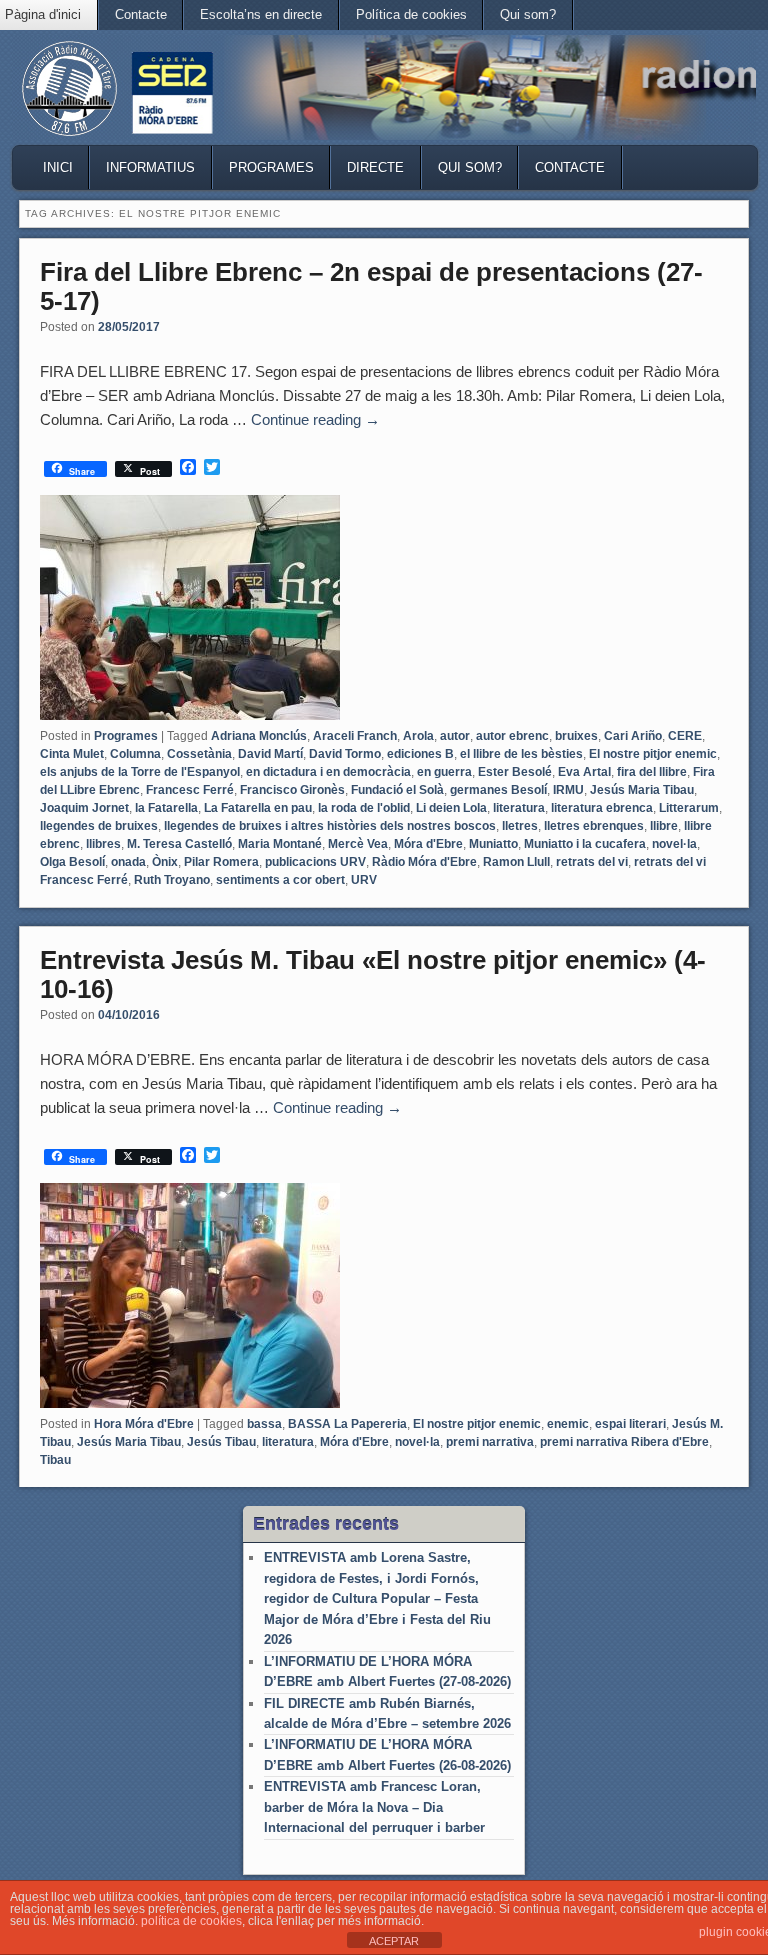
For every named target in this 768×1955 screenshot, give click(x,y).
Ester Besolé (515, 772)
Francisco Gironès (292, 790)
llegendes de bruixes (99, 826)
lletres (520, 826)
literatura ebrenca (602, 808)
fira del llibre (652, 772)
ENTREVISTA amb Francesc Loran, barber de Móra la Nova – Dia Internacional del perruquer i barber (374, 1807)
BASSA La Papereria (347, 1424)
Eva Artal (584, 772)
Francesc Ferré (190, 790)
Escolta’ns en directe (261, 14)
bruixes (576, 736)
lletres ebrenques (594, 826)
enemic (568, 1424)
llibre (664, 826)
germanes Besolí (498, 790)
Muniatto (493, 844)
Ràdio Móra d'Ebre (424, 862)
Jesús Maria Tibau (642, 790)
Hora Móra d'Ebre (144, 1424)
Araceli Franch (355, 736)
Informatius (150, 167)
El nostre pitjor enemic (653, 754)
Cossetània (199, 754)
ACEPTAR (394, 1941)
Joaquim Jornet (84, 808)
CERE (685, 736)
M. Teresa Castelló (179, 844)
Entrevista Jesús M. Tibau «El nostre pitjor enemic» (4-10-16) (373, 974)
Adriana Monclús (259, 736)
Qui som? (528, 14)
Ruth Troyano (172, 880)
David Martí (270, 754)
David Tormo (345, 754)
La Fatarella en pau (258, 808)
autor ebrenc (512, 736)
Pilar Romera (221, 862)
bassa (264, 1424)
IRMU (568, 790)
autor (455, 736)
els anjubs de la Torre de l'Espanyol (140, 772)
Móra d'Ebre (428, 844)
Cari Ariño (633, 736)
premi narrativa (490, 1442)
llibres (103, 844)
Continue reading (315, 419)
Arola (418, 736)
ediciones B (420, 754)
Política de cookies (411, 14)
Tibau (55, 1460)
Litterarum (689, 808)
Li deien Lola (451, 808)
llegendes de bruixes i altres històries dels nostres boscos (330, 826)
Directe (375, 167)
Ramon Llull (516, 862)
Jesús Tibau (221, 1442)
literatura (519, 808)
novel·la (674, 844)
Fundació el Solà (397, 790)
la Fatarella (166, 808)
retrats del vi (592, 862)
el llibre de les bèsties (521, 754)
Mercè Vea (358, 844)
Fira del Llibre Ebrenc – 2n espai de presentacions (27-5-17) (371, 286)
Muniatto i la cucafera (585, 844)
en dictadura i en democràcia (328, 772)
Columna (135, 754)
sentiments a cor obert (280, 880)
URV (364, 880)
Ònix (165, 862)
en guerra (444, 772)
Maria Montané (280, 844)
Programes (271, 167)
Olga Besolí (72, 862)
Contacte (141, 14)
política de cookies (191, 1921)
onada (128, 862)
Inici (58, 167)
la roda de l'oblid (364, 808)
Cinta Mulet (72, 754)
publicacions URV (315, 862)
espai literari (630, 1424)
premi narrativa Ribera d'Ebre (624, 1442)
